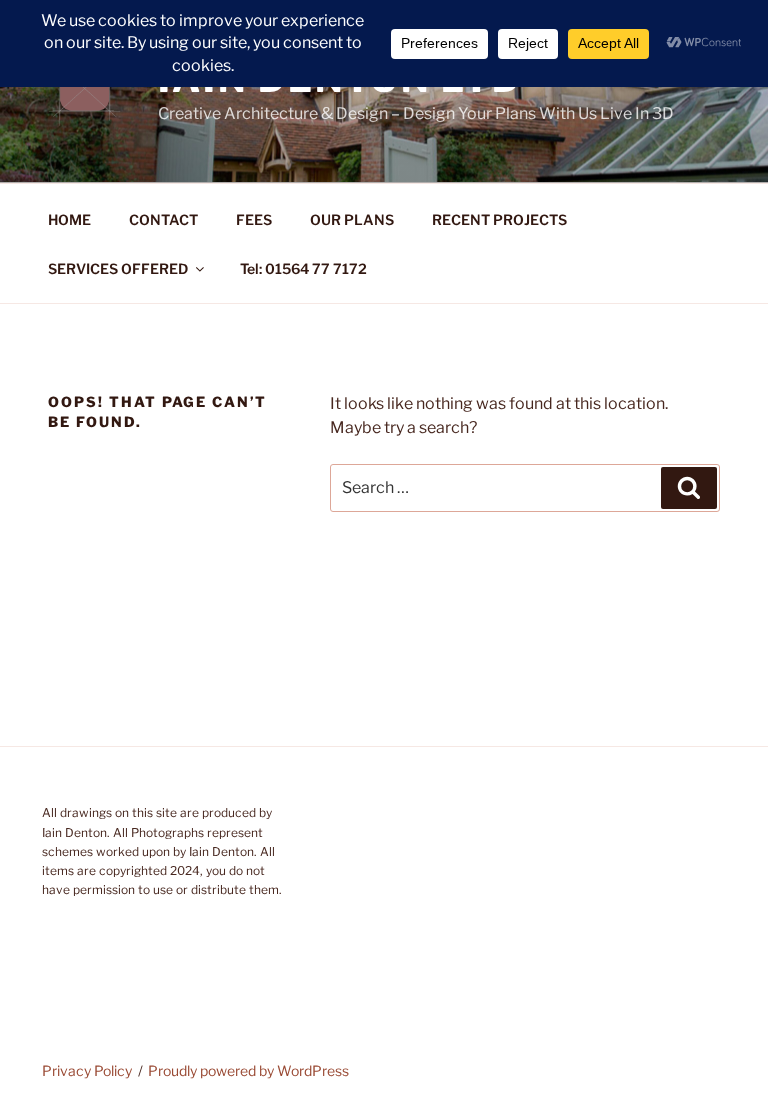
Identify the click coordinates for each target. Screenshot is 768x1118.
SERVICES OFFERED (118, 268)
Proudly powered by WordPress (248, 1070)
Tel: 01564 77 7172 (303, 268)
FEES (254, 219)
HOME (69, 219)
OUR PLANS (352, 219)
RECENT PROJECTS (499, 219)
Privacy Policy (87, 1070)
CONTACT (163, 219)
